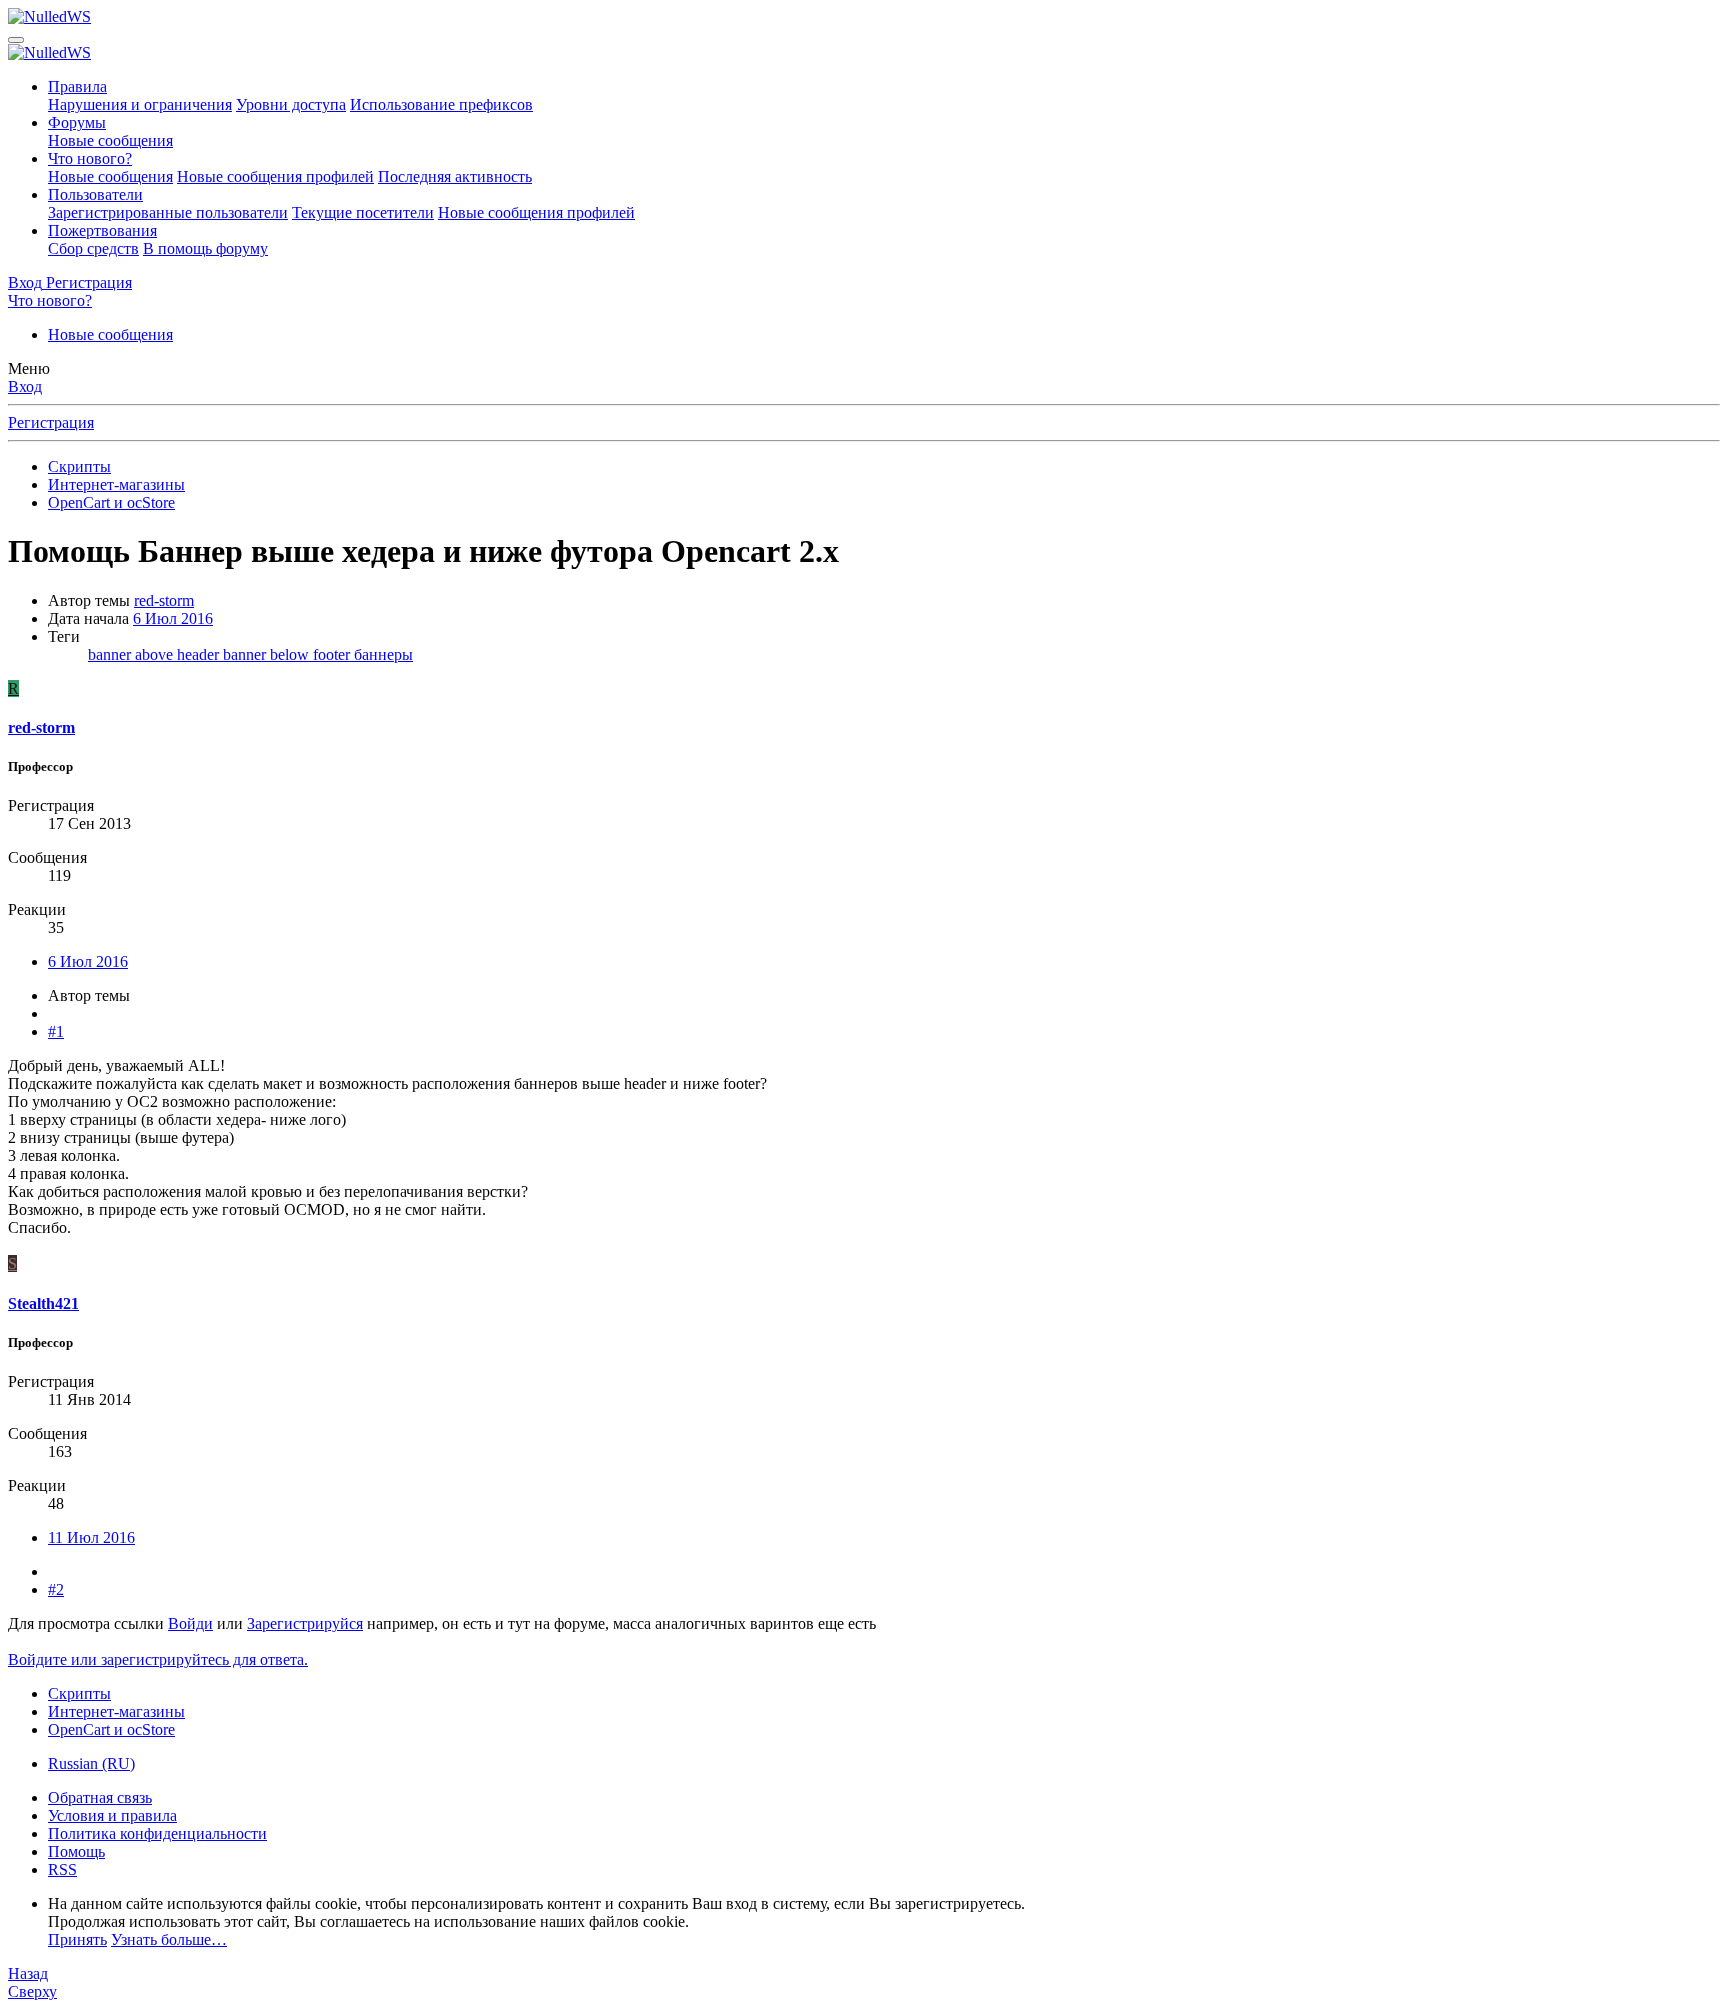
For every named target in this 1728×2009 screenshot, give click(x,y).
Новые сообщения (110, 140)
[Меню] (16, 40)
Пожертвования (102, 230)
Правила (77, 86)
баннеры (383, 654)
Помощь (76, 1851)
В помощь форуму (205, 248)
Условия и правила (112, 1815)
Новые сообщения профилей (275, 176)
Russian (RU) (91, 1763)
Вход (25, 386)
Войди (190, 1623)
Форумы (77, 122)
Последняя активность (455, 176)
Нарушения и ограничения (140, 104)
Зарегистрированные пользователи (168, 212)
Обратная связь (100, 1797)
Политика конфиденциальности (157, 1833)
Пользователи (95, 194)
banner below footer (288, 654)
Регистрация (51, 422)
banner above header (155, 654)
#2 (56, 1589)
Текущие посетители (363, 212)
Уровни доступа (291, 104)
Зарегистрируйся (305, 1623)
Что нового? (90, 158)
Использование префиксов (441, 104)
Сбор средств (93, 248)
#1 (56, 1031)
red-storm (164, 600)
